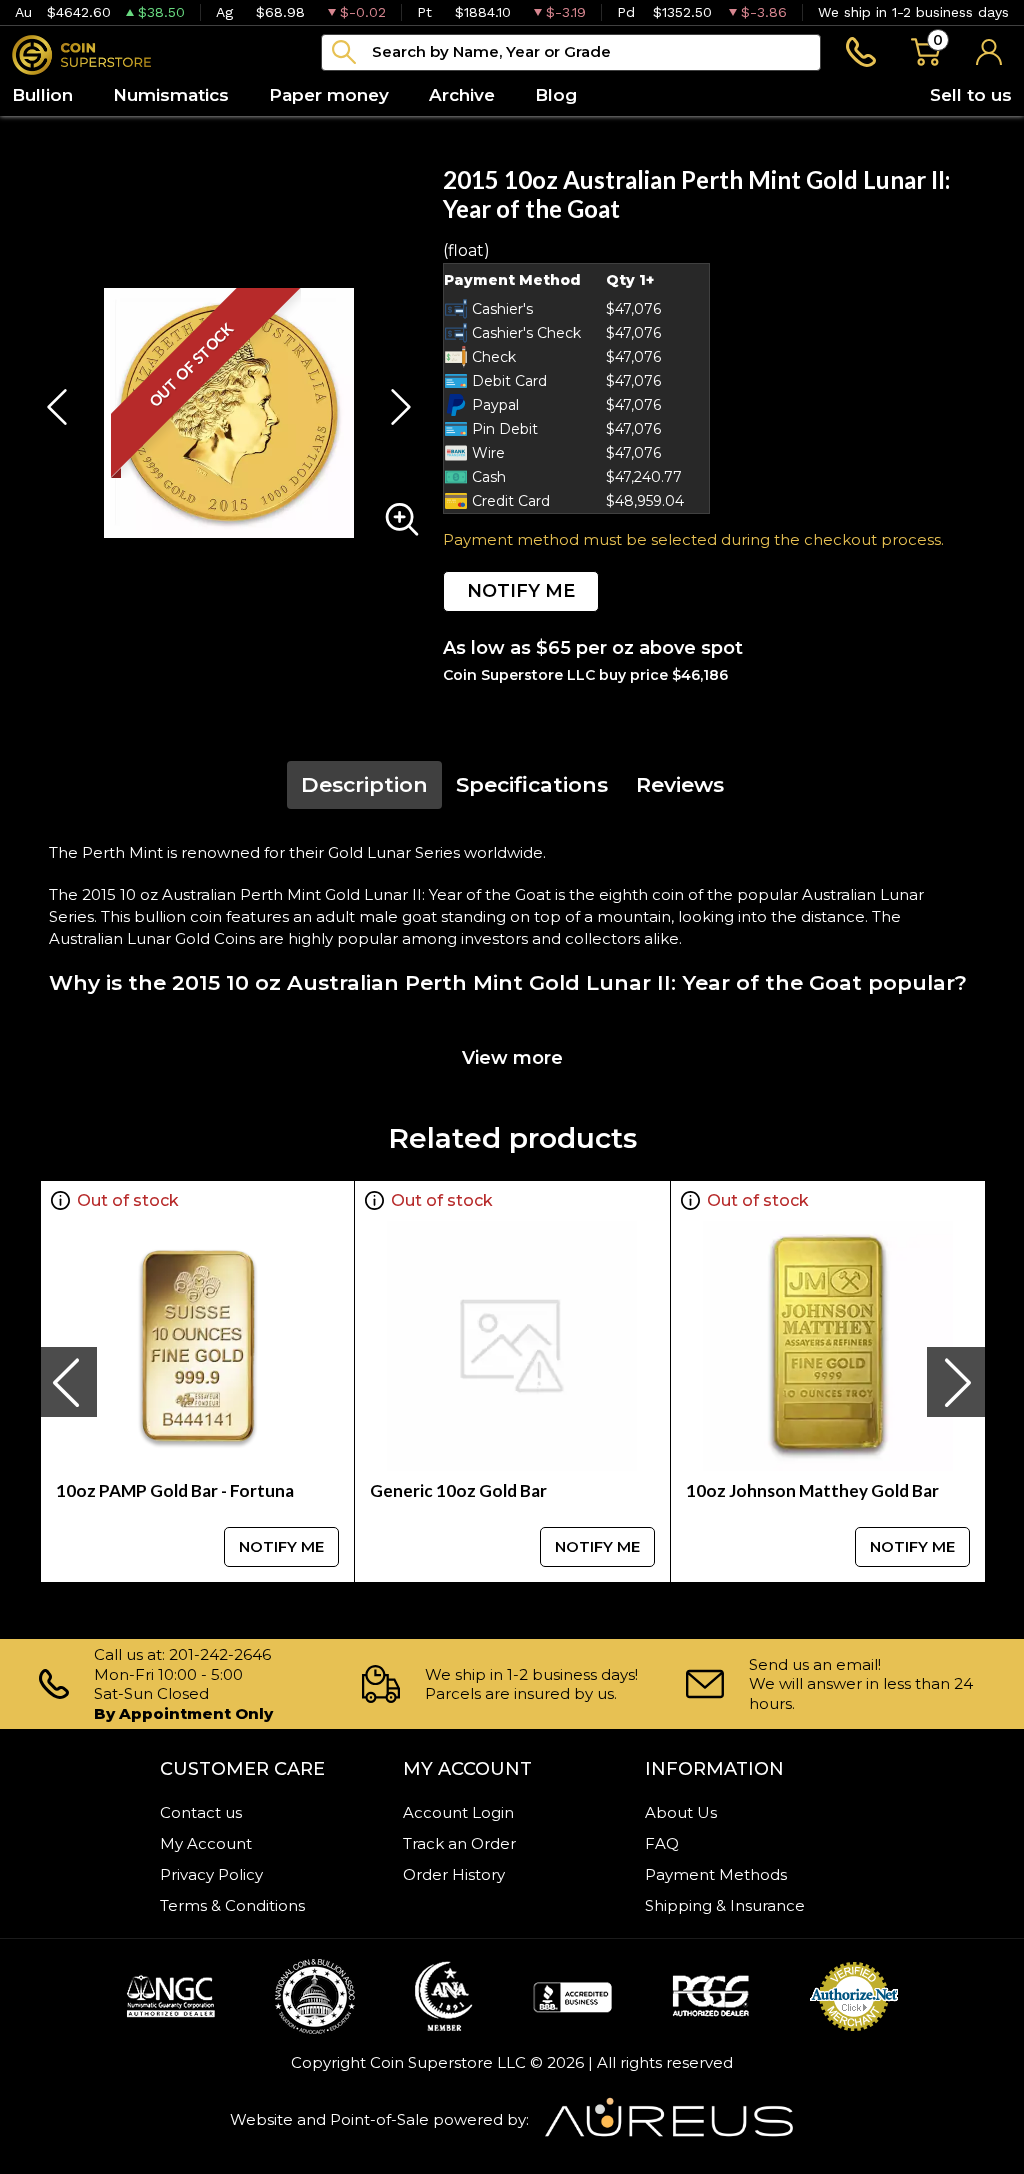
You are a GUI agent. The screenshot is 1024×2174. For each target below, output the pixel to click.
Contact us (201, 1812)
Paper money (329, 95)
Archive (462, 95)
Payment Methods (716, 1874)
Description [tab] (364, 784)
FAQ (662, 1843)
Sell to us (971, 95)
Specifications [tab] (532, 784)
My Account (206, 1843)
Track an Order (459, 1843)
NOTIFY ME (521, 591)
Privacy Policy (211, 1874)
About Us (681, 1812)
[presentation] (68, 1382)
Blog (556, 95)
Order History (454, 1874)
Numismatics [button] (171, 95)
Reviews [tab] (680, 784)
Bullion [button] (42, 95)
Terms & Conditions (232, 1905)
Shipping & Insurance (725, 1905)
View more (512, 1058)
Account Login (458, 1812)
